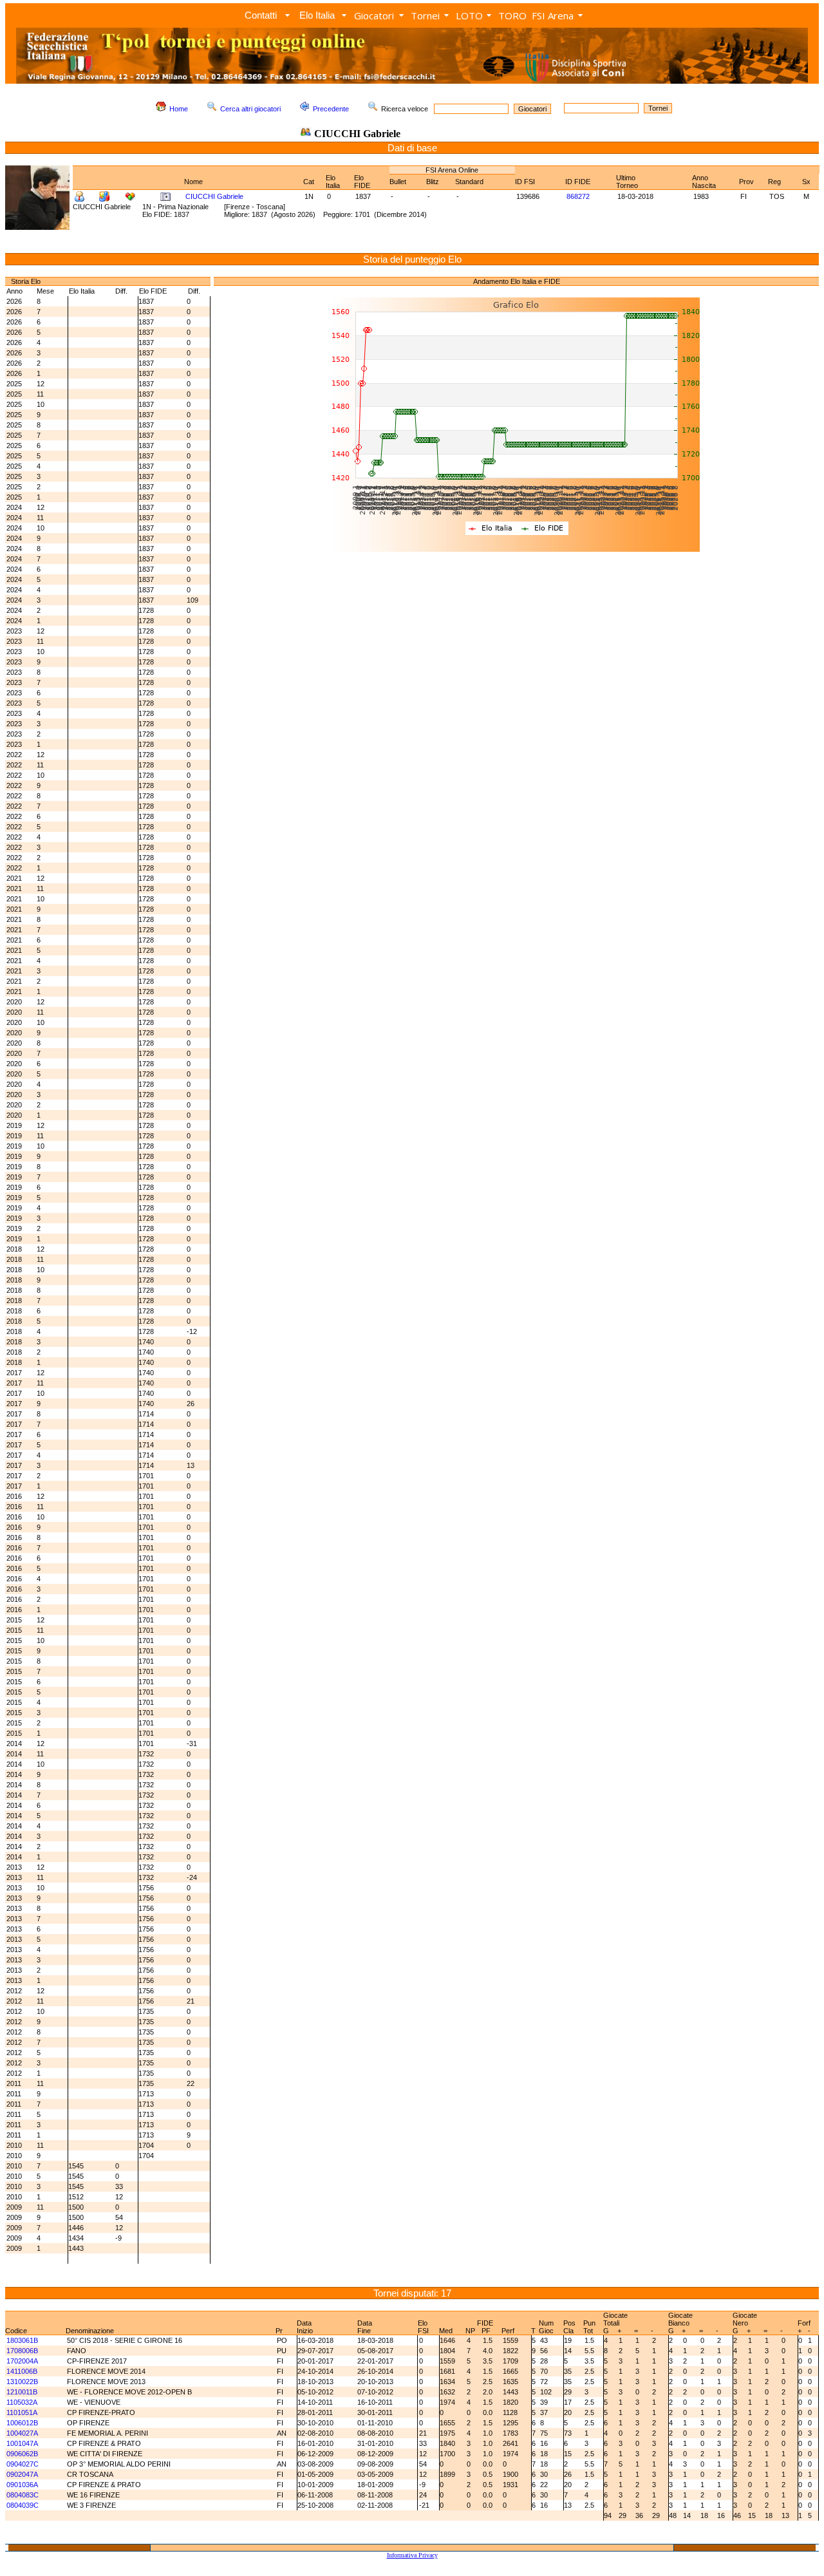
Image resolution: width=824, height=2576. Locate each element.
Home (179, 109)
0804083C (23, 2495)
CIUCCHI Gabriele (214, 196)
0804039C (23, 2505)
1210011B (22, 2392)
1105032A (22, 2402)
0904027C (23, 2464)
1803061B (22, 2340)
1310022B (22, 2382)
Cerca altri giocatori (250, 109)
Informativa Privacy (412, 2555)
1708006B (22, 2351)
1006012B (22, 2423)
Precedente (331, 109)
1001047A (22, 2443)
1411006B (22, 2371)
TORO (512, 15)
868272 (578, 196)
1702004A (22, 2361)
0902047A (22, 2474)
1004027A (22, 2433)
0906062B (22, 2454)
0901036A (22, 2485)
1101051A (22, 2412)
